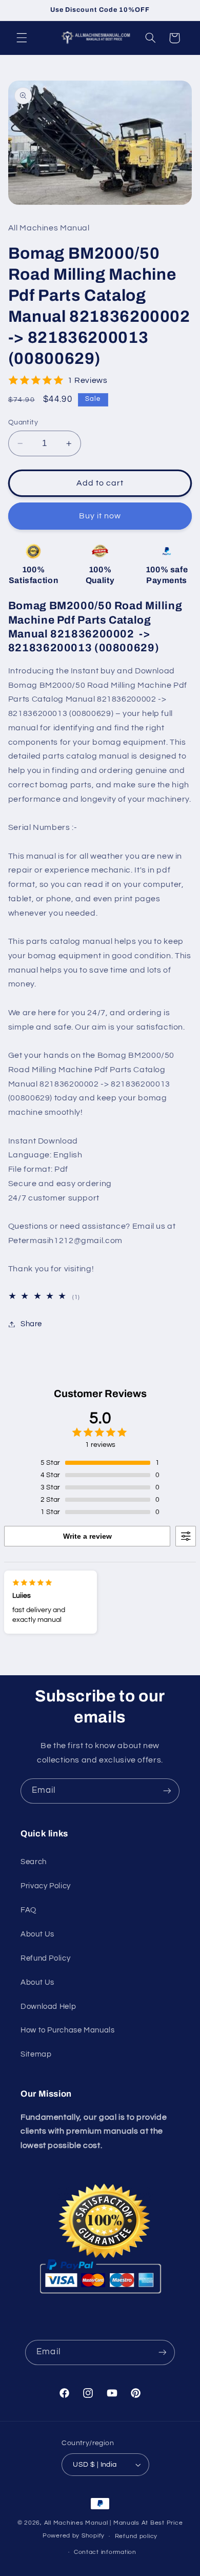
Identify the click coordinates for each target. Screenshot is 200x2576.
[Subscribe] (167, 1791)
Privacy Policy (46, 1886)
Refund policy (136, 2536)
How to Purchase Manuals (68, 2030)
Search (34, 1862)
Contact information (105, 2552)
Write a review (87, 1536)
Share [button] (31, 1324)
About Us (37, 1934)
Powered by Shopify (74, 2536)
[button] (22, 38)
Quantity (23, 422)
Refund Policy (45, 1958)
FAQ (28, 1910)
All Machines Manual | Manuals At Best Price (114, 2523)
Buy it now (100, 516)
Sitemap (36, 2054)
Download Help (48, 2007)
